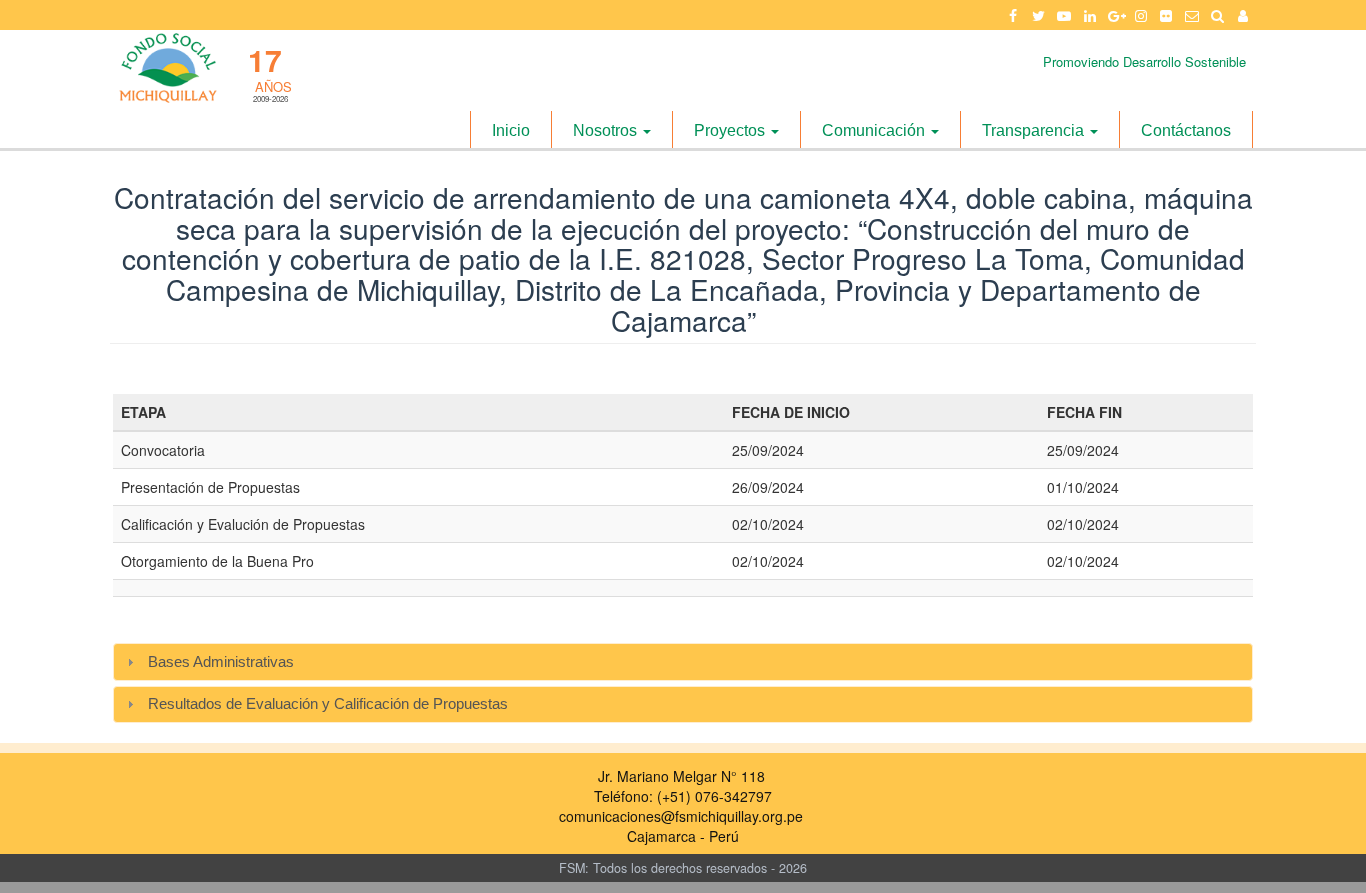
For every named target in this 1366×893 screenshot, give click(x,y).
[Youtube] (1064, 15)
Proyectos (731, 130)
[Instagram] (1141, 15)
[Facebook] (1013, 15)
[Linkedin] (1090, 15)
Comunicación (875, 130)
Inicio (511, 130)
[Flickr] (1167, 15)
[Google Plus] (1115, 15)
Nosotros (607, 130)
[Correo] (1192, 15)
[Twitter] (1039, 15)
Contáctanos (1186, 130)
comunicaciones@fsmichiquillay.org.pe (681, 816)
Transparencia (1035, 130)
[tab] (683, 661)
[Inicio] (166, 67)
